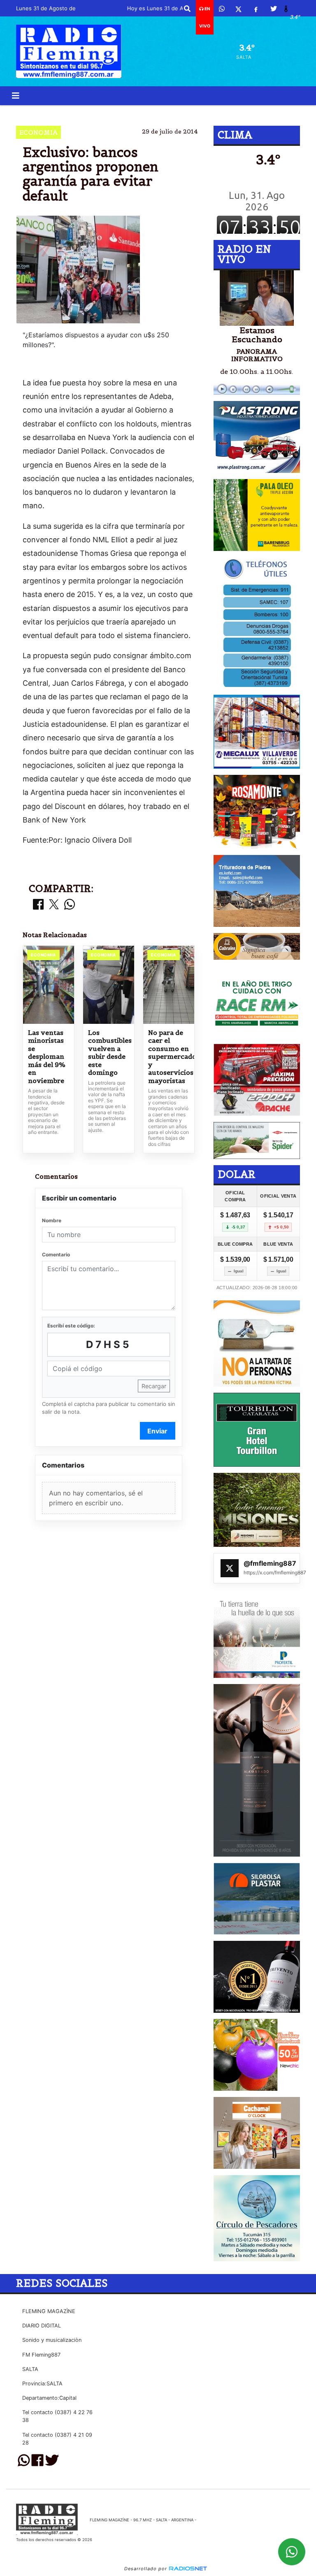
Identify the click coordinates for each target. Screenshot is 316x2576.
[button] (187, 9)
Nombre (52, 1220)
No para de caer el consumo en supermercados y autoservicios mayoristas (169, 1057)
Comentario (56, 1255)
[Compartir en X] (54, 905)
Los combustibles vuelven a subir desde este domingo (109, 1053)
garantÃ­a (189, 112)
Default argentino (89, 112)
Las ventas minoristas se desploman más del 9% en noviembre (47, 1057)
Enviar (157, 1431)
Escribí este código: (71, 1326)
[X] (238, 9)
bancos (147, 112)
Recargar (154, 1386)
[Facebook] (256, 9)
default (246, 112)
